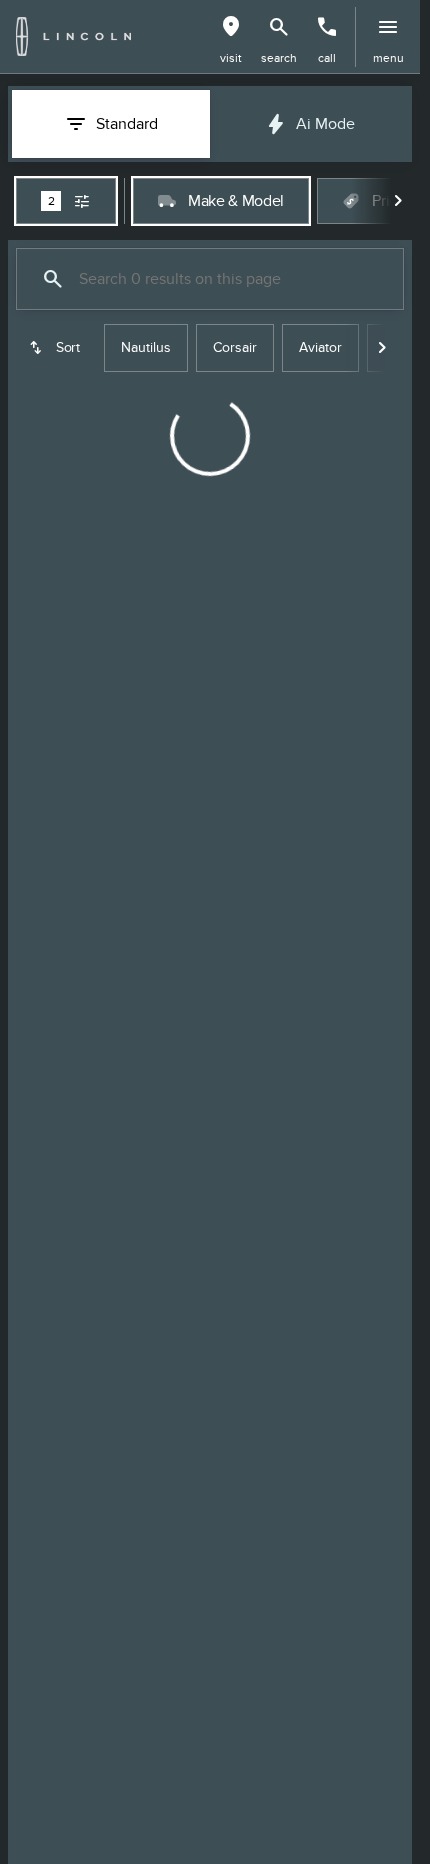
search (279, 58)
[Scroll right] (398, 201)
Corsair (235, 347)
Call (327, 58)
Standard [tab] (127, 124)
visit (231, 58)
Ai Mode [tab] (325, 124)
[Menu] (388, 27)
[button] (231, 37)
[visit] (231, 27)
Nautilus (146, 347)
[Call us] (327, 27)
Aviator (320, 347)
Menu (388, 58)
